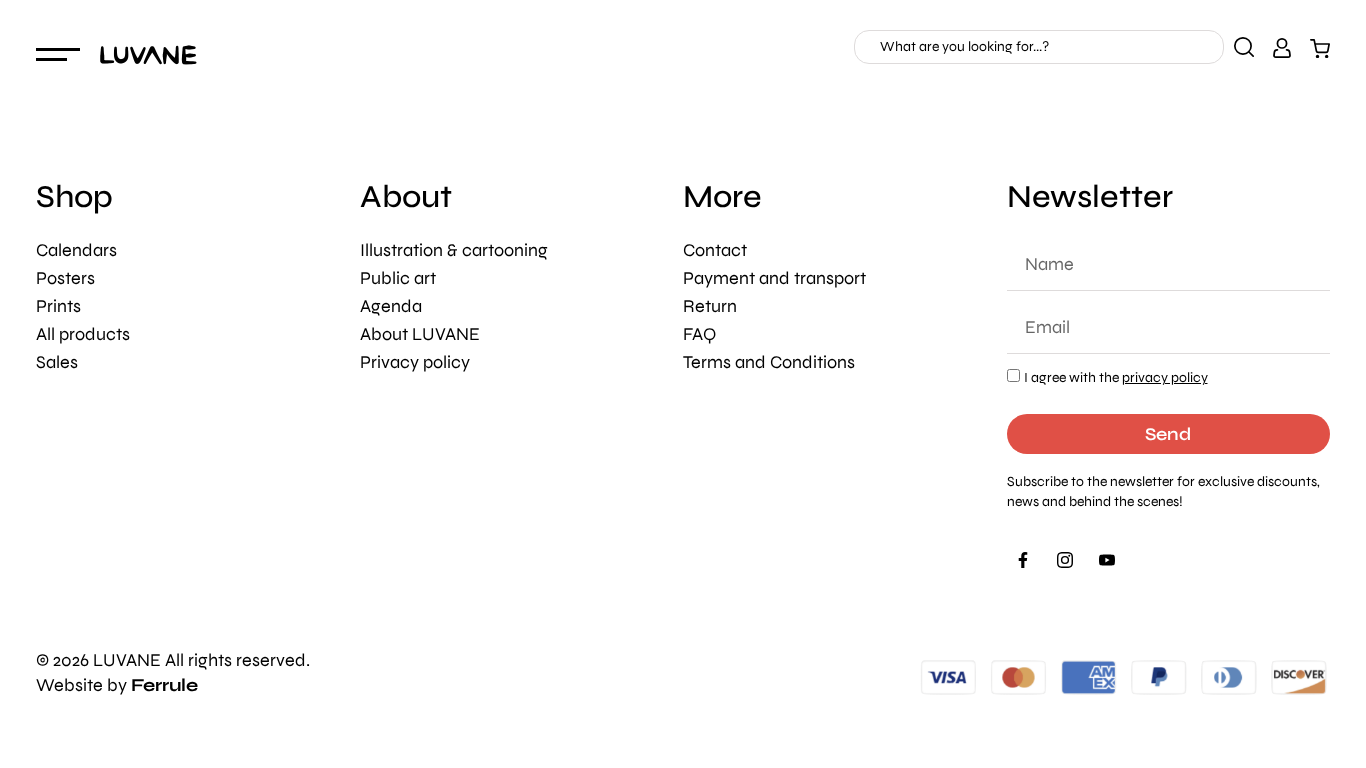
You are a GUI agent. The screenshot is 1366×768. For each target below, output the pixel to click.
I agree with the (1116, 377)
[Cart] (1320, 48)
